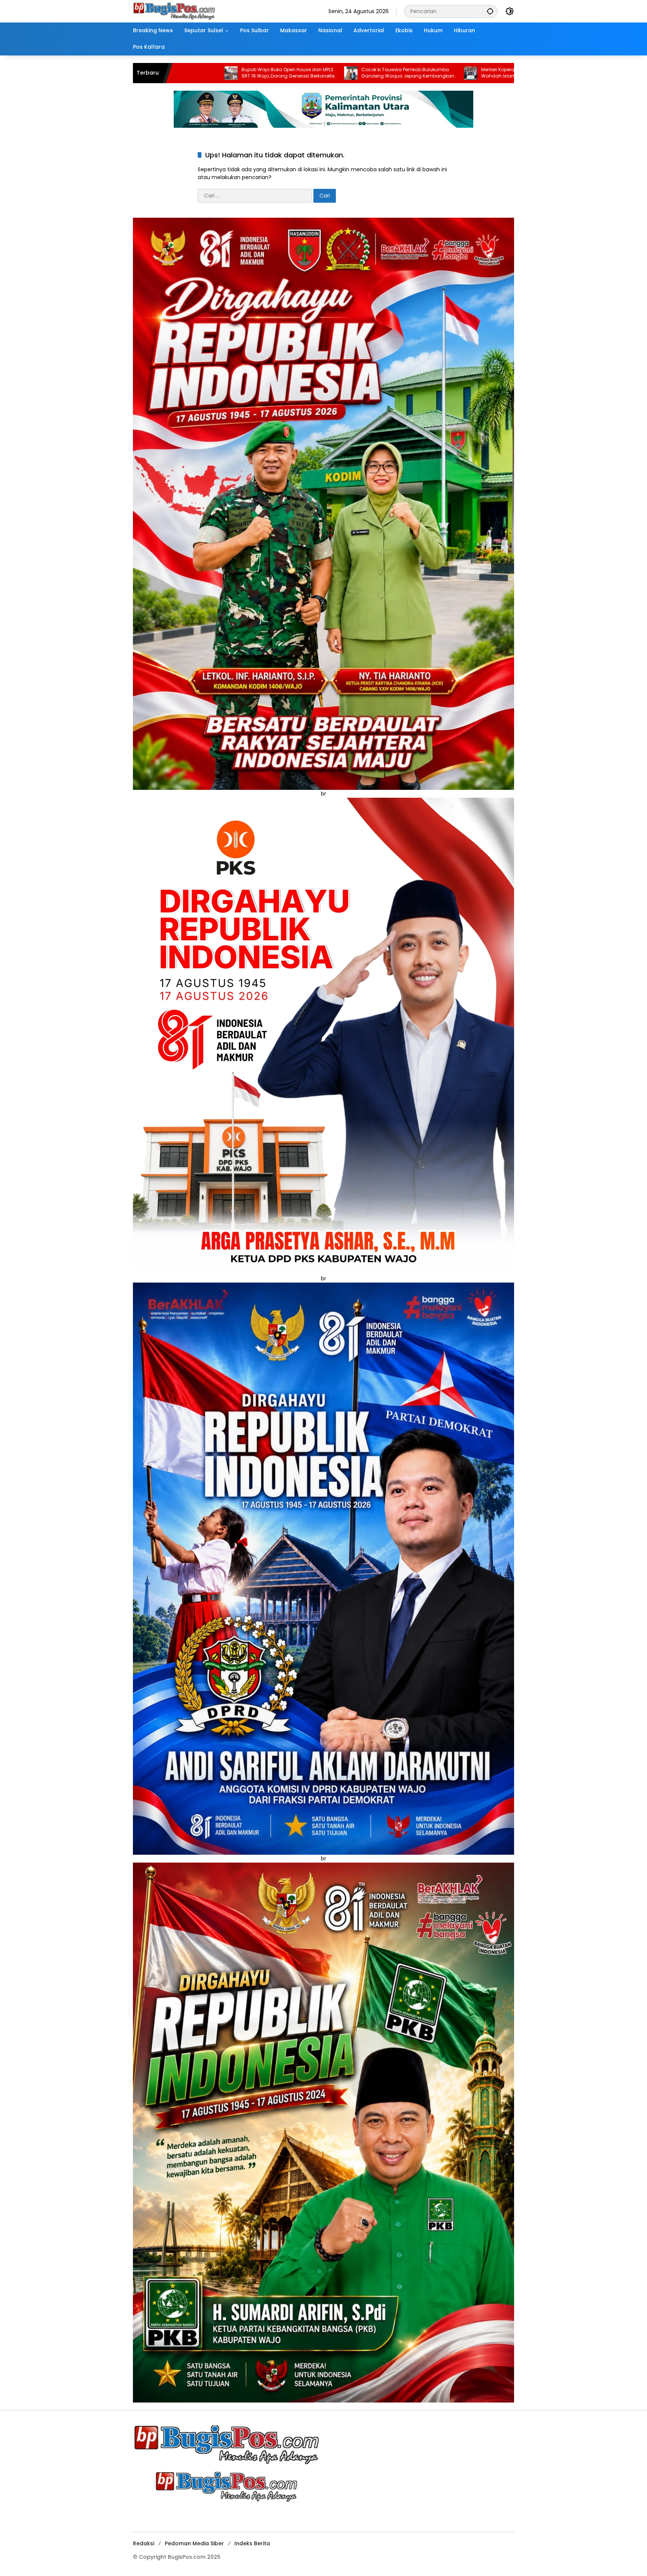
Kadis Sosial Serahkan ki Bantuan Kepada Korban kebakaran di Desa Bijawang (441, 73)
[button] (490, 11)
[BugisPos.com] (174, 11)
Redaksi (144, 2543)
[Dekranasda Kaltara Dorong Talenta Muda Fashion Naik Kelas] (510, 73)
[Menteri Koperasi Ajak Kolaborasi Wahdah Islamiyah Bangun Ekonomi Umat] (270, 73)
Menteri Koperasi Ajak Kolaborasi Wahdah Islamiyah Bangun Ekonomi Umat (323, 73)
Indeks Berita (252, 2543)
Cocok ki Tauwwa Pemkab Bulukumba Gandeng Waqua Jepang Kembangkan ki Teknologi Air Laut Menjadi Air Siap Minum (207, 73)
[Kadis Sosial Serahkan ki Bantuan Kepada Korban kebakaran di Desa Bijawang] (390, 73)
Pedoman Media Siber (194, 2543)
